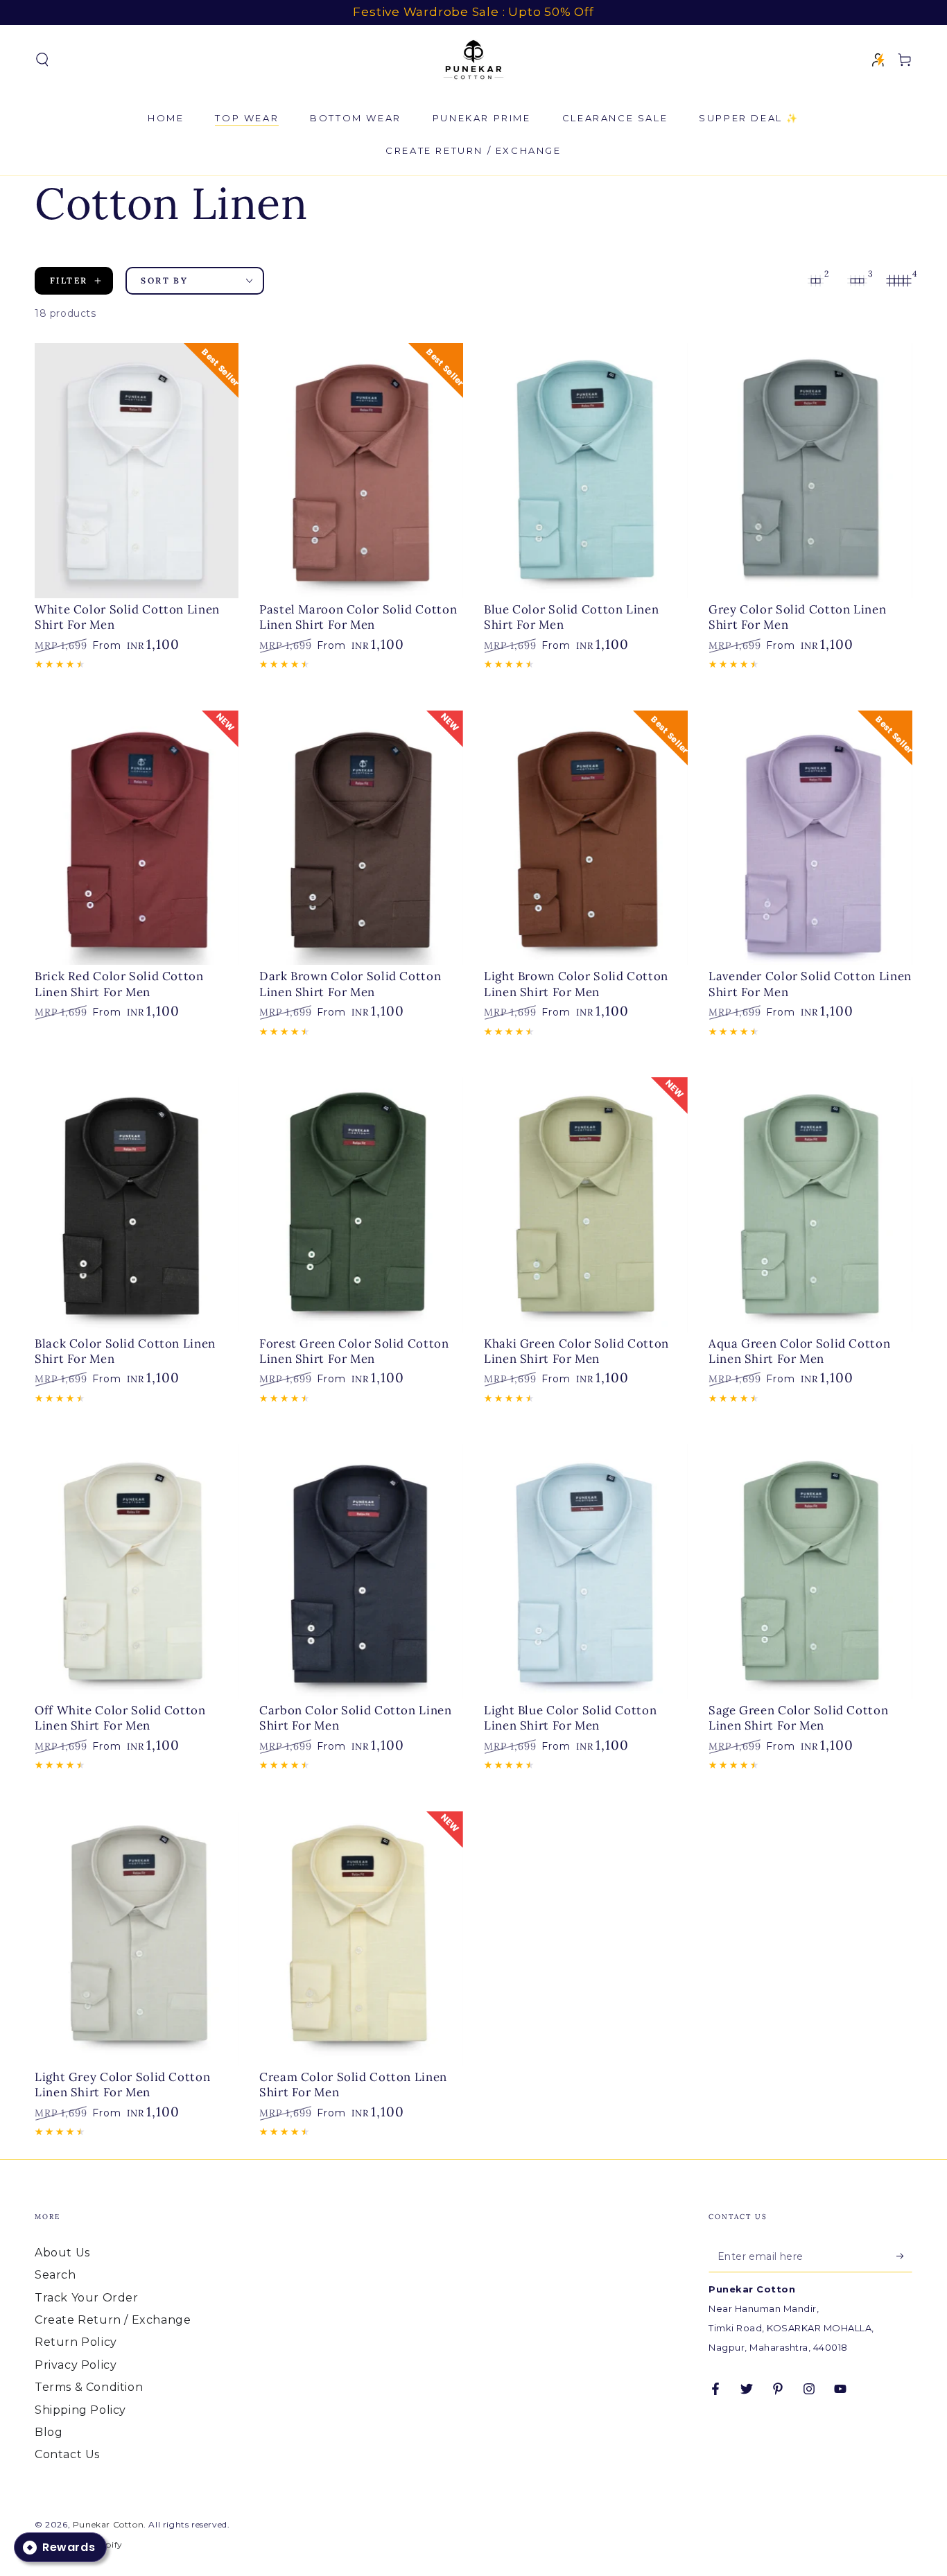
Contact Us (67, 2454)
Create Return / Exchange (113, 2320)
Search (55, 2275)
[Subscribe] (904, 2256)
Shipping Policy (80, 2410)
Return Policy (76, 2342)
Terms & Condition (89, 2387)
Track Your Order (87, 2298)
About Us (62, 2253)
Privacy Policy (76, 2365)
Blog (49, 2432)
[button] (42, 60)
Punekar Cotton (108, 2524)
